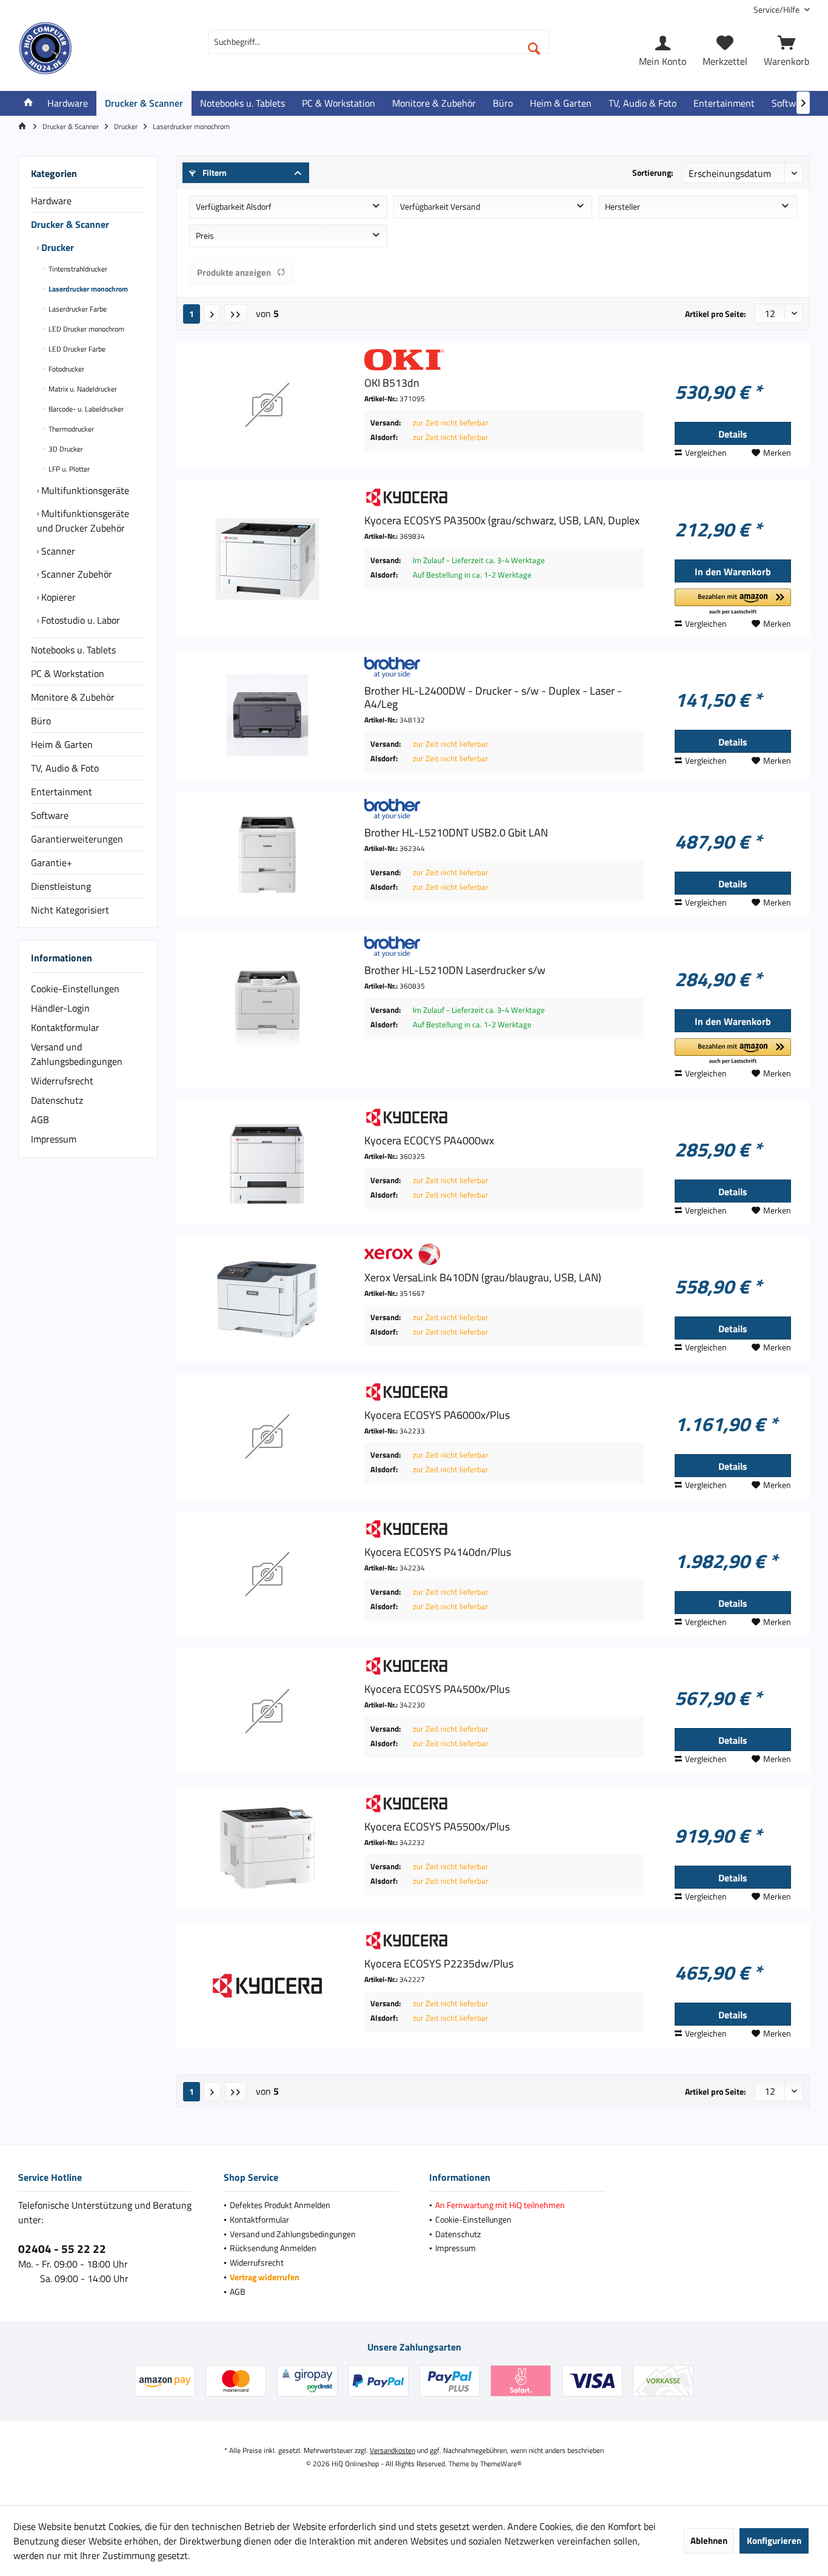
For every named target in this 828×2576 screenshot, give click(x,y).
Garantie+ (52, 863)
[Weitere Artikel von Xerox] (504, 1254)
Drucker (56, 247)
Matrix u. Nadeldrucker (82, 389)
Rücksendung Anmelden (273, 2248)
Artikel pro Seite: (716, 314)
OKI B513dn (392, 383)
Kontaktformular (65, 1027)
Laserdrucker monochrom (87, 289)
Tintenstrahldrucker (77, 269)
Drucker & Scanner (70, 224)
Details (733, 434)
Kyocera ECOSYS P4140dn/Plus (438, 1552)
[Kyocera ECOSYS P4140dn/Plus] (267, 1574)
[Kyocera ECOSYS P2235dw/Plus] (267, 1985)
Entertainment (62, 792)
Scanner (57, 551)
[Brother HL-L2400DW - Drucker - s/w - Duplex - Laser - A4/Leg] (267, 715)
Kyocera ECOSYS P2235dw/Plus (439, 1964)
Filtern (214, 172)
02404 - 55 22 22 (62, 2248)
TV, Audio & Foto (65, 768)
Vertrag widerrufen (265, 2277)
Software (50, 815)
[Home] (28, 103)
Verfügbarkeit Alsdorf (234, 206)
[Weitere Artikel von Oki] (504, 360)
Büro (41, 721)
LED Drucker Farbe (76, 349)
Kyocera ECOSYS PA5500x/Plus (437, 1827)
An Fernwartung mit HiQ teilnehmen (500, 2205)
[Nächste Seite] (212, 314)
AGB (40, 1119)
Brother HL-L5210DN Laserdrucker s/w (455, 970)
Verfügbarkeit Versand (440, 206)
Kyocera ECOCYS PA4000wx (429, 1141)
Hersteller (623, 206)
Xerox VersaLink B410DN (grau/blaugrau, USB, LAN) (483, 1278)
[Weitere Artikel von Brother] (504, 668)
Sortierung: (653, 172)
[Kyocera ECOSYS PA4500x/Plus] (267, 1711)
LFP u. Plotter (68, 469)
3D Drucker (65, 449)
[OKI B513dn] (267, 405)
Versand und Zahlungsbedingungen (77, 1054)
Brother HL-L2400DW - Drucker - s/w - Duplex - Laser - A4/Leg (493, 698)
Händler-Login (60, 1008)
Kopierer (57, 597)
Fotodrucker (65, 369)
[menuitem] (777, 9)
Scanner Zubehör (75, 574)
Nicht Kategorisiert (70, 910)
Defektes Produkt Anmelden (280, 2205)
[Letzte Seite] (235, 314)
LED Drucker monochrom (85, 329)
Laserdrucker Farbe (77, 309)
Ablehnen (709, 2541)
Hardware (51, 201)
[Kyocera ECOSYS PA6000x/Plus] (267, 1437)
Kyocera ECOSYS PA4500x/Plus (437, 1689)
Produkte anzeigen (234, 272)
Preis (205, 235)
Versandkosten (392, 2450)
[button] (733, 602)
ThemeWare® (501, 2464)
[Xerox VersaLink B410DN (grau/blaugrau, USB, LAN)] (267, 1299)
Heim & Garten (62, 744)
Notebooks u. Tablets (73, 650)
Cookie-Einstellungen (75, 989)
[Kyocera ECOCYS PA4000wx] (267, 1162)
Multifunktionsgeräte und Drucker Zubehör (83, 521)
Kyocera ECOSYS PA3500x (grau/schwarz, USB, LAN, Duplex (502, 521)
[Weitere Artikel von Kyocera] (504, 497)
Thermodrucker (70, 429)
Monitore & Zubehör (73, 697)
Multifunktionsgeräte (84, 490)
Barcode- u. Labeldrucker (85, 409)
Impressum (54, 1139)
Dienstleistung (61, 886)
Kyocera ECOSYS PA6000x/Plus (437, 1415)
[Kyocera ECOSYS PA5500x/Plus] (267, 1848)
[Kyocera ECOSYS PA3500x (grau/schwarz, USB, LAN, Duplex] (267, 559)
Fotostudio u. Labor (79, 620)
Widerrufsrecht (62, 1081)
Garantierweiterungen (77, 839)
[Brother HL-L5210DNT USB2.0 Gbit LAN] (267, 854)
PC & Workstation (68, 673)
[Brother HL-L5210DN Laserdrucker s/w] (267, 1009)
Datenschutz (57, 1100)
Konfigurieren (774, 2541)
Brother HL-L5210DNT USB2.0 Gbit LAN (456, 833)
